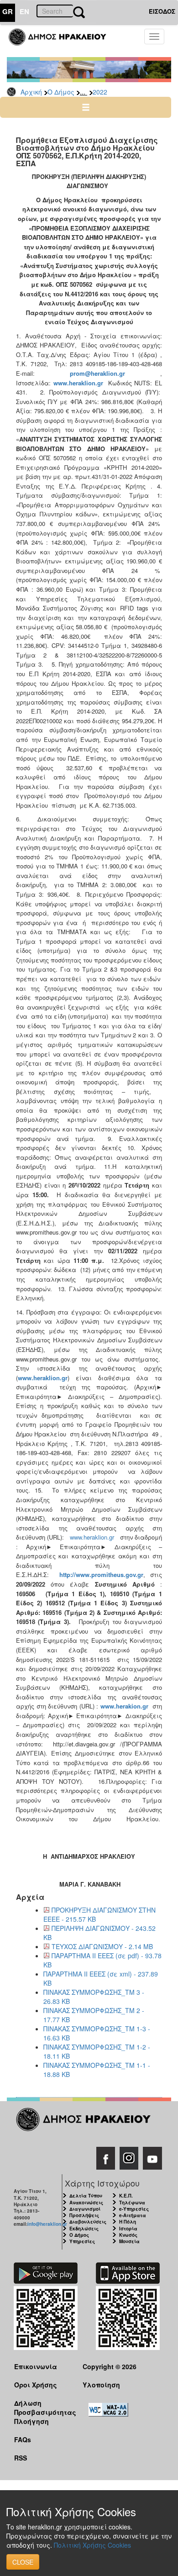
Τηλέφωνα (132, 2203)
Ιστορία (128, 2229)
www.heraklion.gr (92, 1537)
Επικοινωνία (36, 2366)
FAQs (23, 2439)
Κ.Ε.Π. (126, 2196)
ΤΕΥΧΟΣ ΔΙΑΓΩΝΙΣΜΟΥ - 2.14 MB (102, 1946)
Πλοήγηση (31, 2421)
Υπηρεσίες (82, 2241)
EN (24, 11)
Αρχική (31, 92)
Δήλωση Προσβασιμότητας (41, 2407)
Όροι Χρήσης (36, 2385)
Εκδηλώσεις (84, 2229)
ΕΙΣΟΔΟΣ (162, 11)
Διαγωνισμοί (85, 2209)
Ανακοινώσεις (86, 2203)
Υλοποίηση (101, 2385)
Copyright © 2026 (110, 2366)
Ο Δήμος (61, 92)
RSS (21, 2458)
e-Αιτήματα (133, 2215)
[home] (63, 41)
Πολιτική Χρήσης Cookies (92, 2545)
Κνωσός (128, 2235)
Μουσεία (129, 2241)
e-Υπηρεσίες (134, 2209)
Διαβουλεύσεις (88, 2222)
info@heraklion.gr (47, 2224)
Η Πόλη (128, 2222)
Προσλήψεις (84, 2215)
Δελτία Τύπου (86, 2196)
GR (8, 11)
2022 (100, 92)
